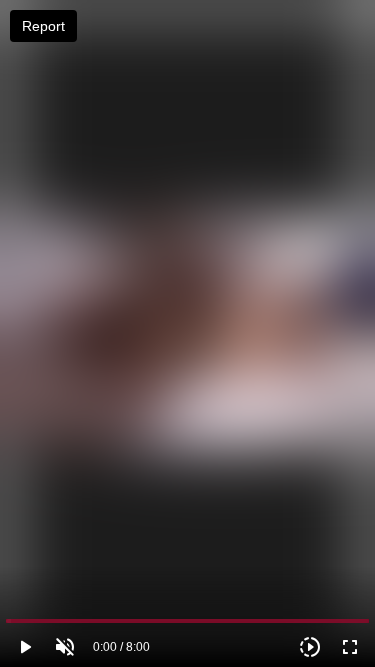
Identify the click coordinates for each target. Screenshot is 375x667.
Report (43, 26)
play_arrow (25, 647)
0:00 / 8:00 (121, 647)
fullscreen (350, 647)
